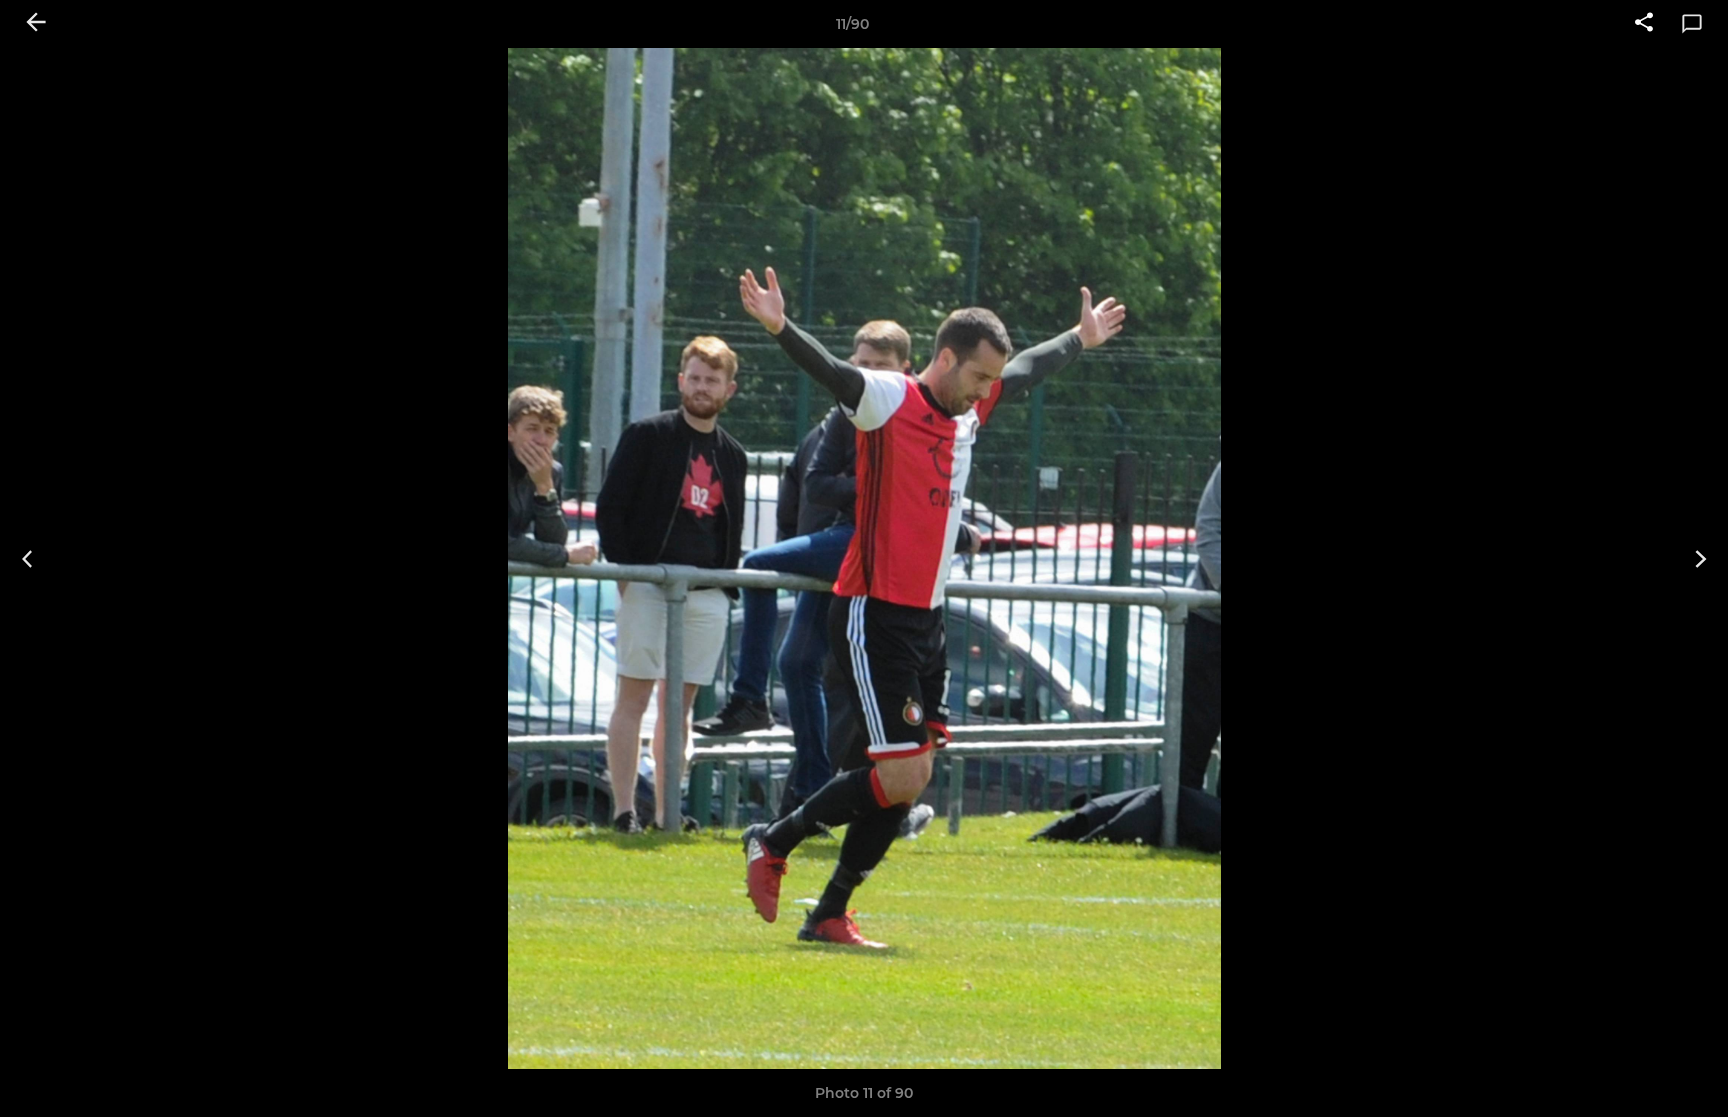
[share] (1644, 24)
